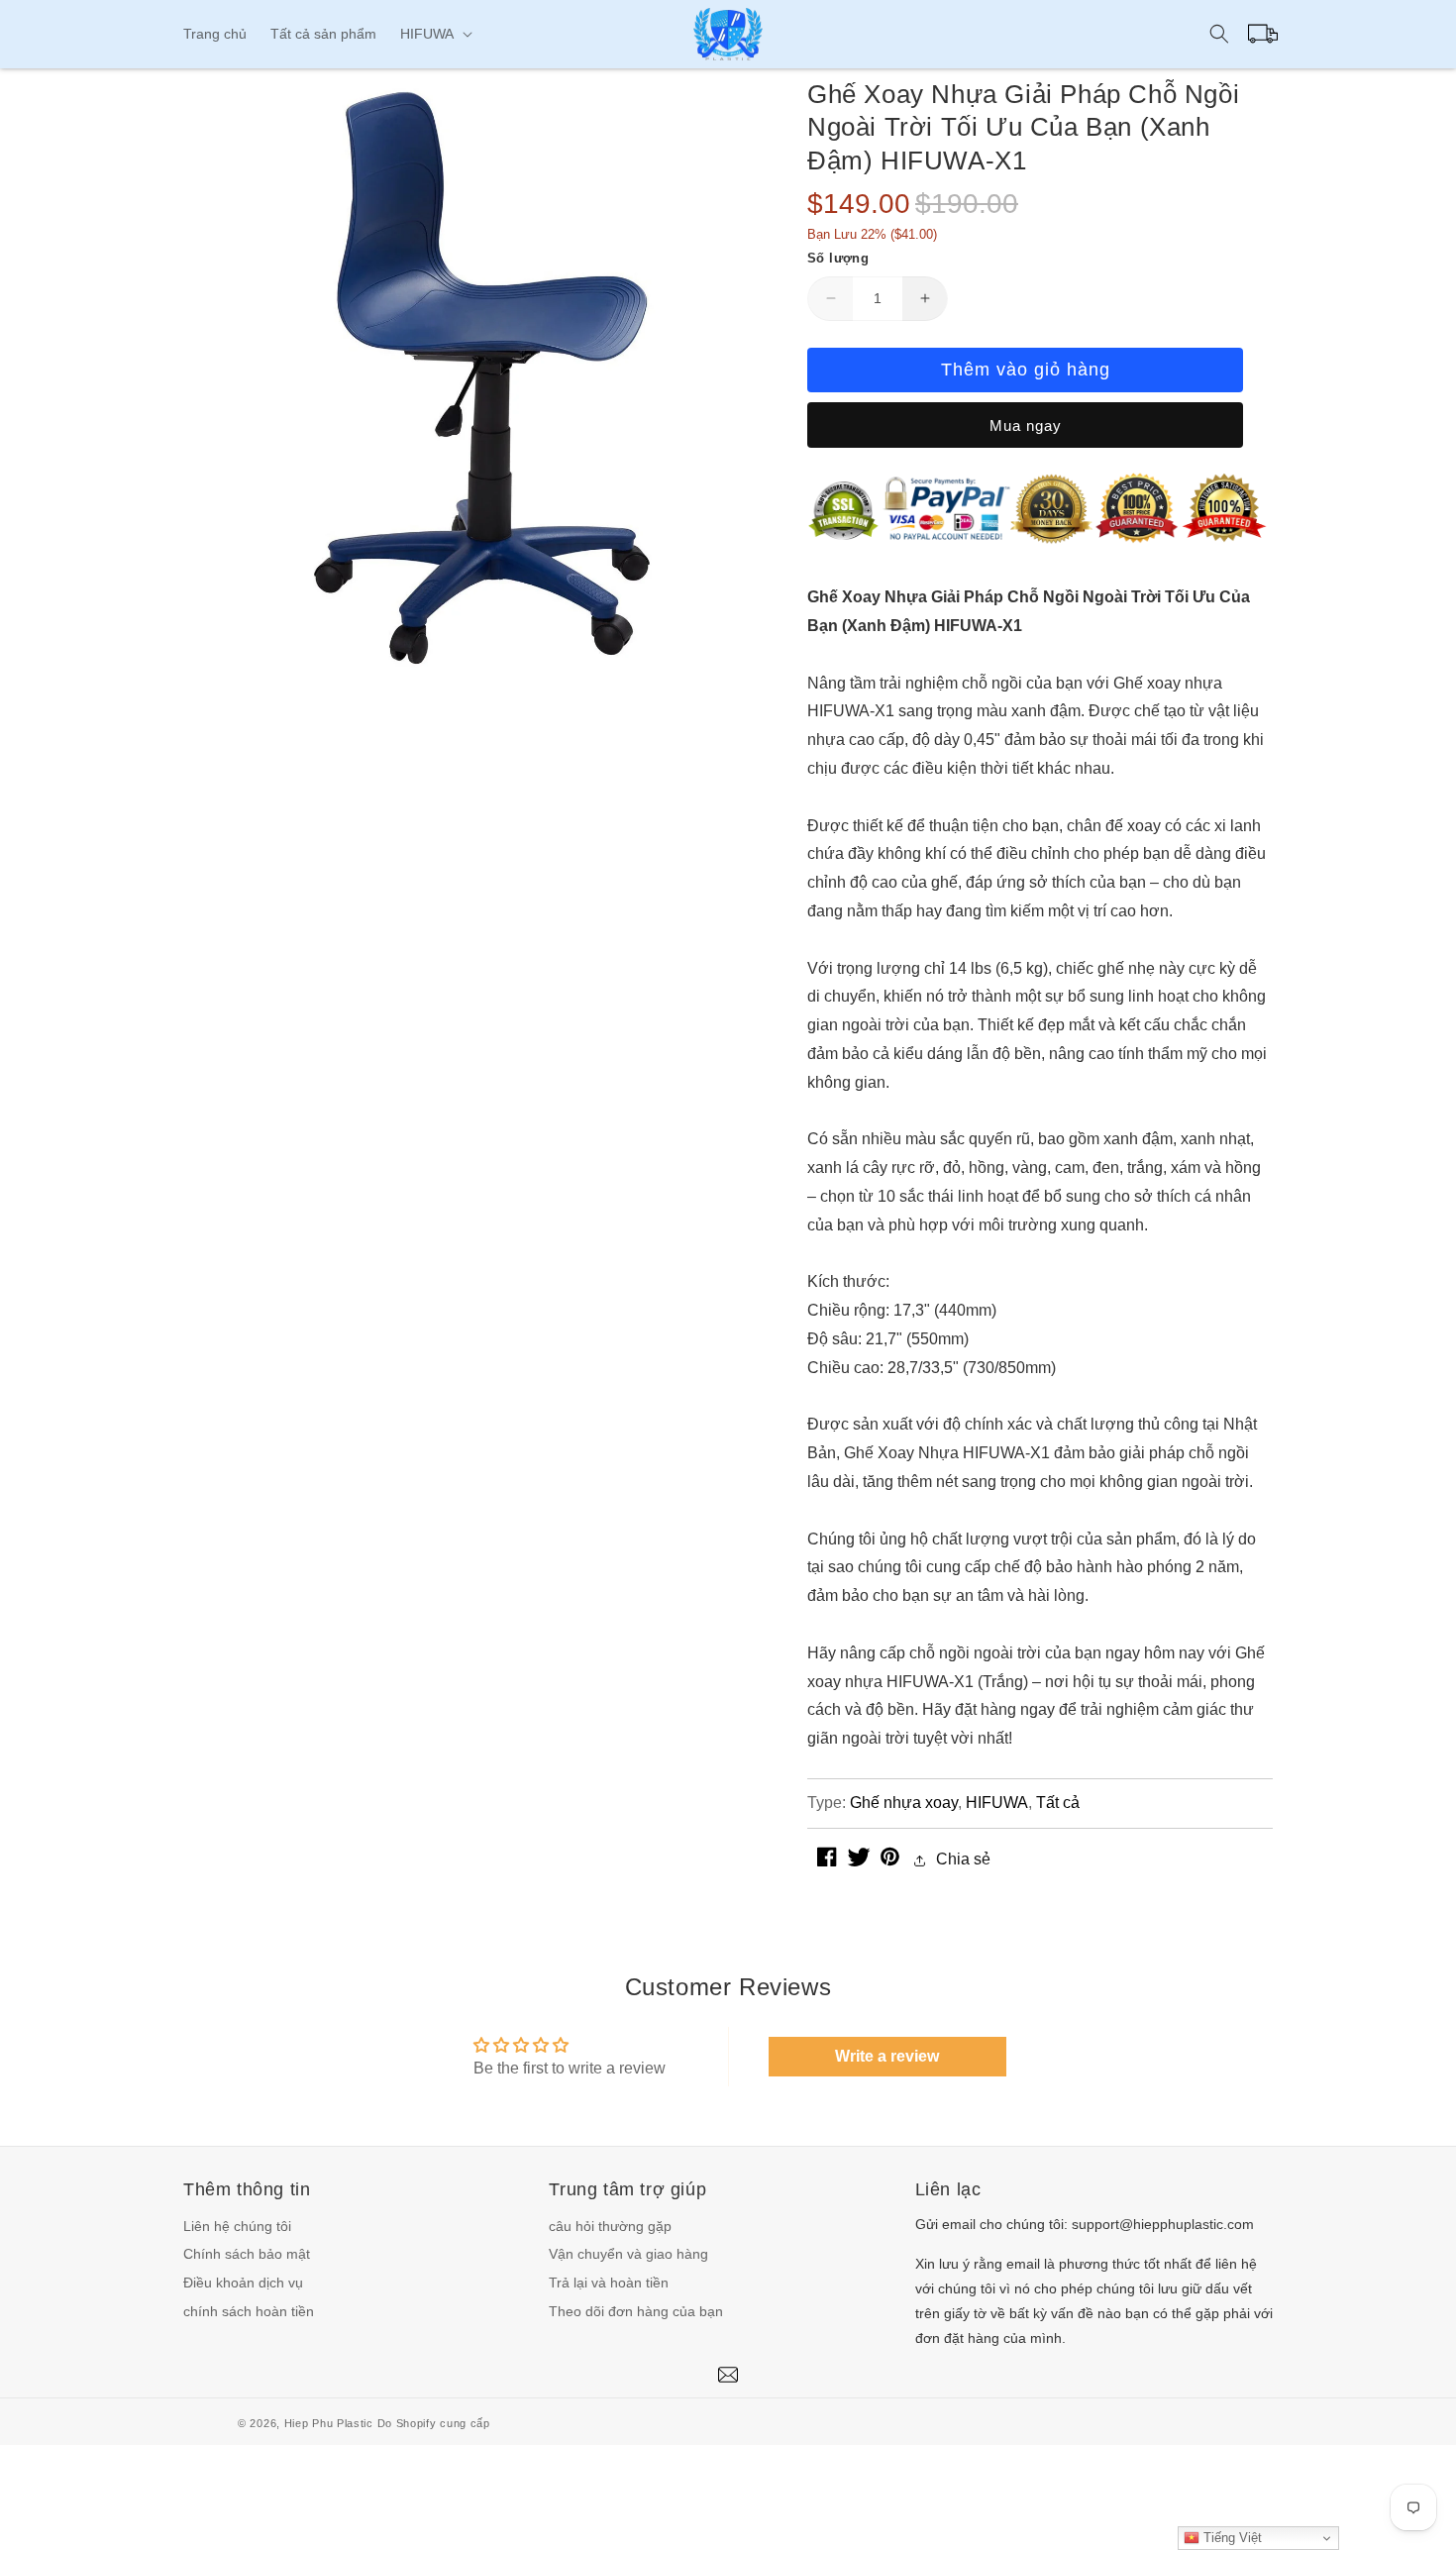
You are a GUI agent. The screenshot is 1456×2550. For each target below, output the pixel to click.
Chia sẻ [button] (963, 1859)
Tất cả (1058, 1803)
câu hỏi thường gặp (610, 2226)
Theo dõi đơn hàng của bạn (636, 2311)
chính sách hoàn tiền (249, 2311)
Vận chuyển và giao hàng (628, 2254)
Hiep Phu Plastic (329, 2423)
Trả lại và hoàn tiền (609, 2283)
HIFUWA (997, 1803)
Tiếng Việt (1231, 2538)
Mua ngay (1026, 425)
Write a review (887, 2056)
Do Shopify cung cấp (434, 2423)
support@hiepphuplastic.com (1163, 2224)
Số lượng (838, 258)
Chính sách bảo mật (247, 2254)
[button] (434, 34)
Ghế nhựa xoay (904, 1803)
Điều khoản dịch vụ (243, 2283)
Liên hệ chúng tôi (237, 2226)
